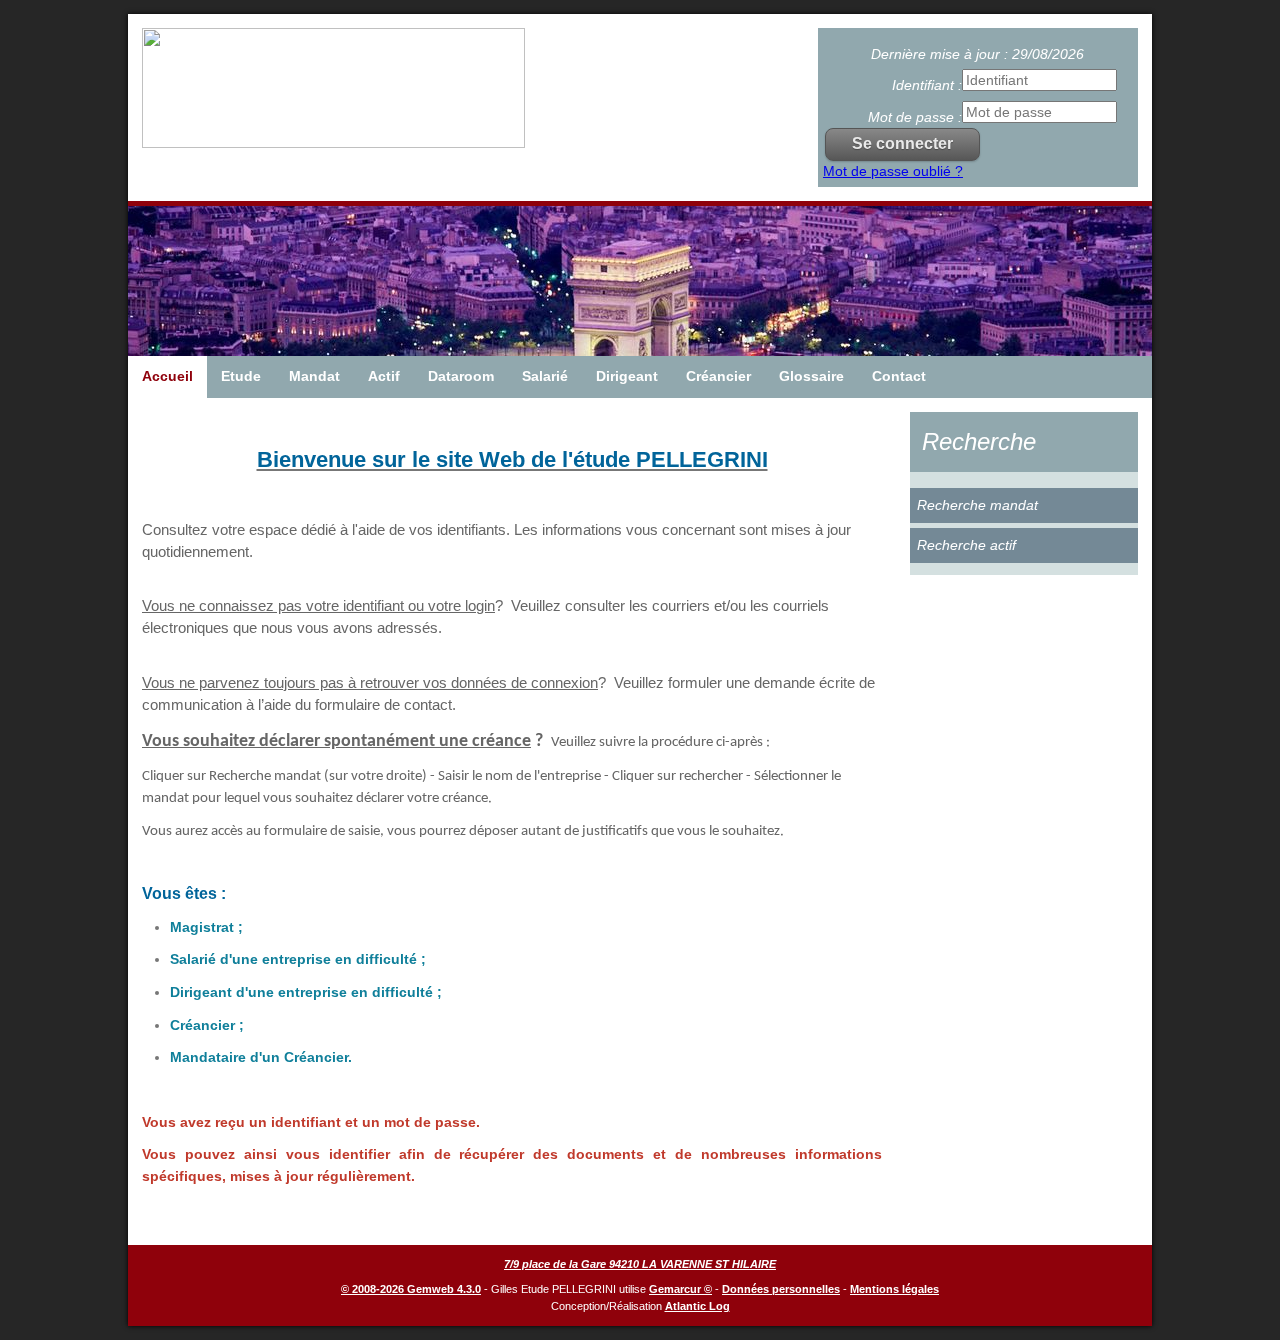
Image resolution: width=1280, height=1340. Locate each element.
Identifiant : (927, 85)
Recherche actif (966, 545)
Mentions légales (894, 1289)
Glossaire (811, 376)
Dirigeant (627, 376)
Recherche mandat (977, 505)
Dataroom (461, 376)
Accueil (167, 376)
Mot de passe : (915, 117)
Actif (384, 376)
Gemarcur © (680, 1289)
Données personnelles (781, 1289)
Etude (241, 376)
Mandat (314, 376)
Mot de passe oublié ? (893, 171)
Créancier (718, 376)
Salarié (545, 376)
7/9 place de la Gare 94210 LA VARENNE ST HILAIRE (640, 1264)
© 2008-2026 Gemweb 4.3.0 (411, 1289)
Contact (899, 376)
